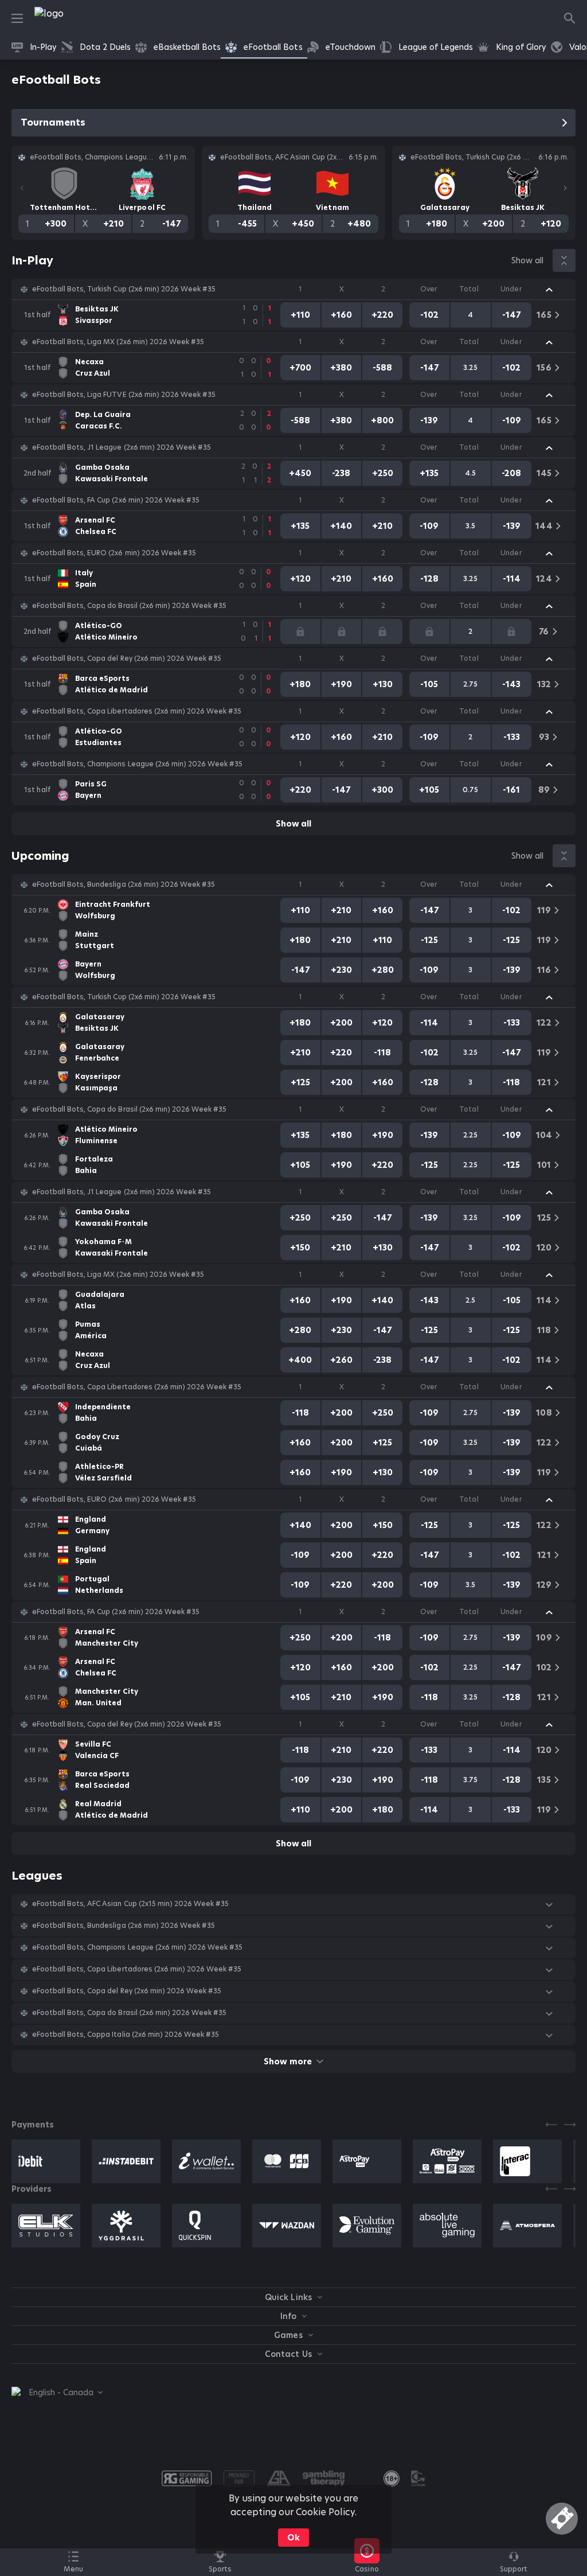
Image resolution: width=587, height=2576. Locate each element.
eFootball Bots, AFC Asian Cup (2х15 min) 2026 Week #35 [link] (130, 1904)
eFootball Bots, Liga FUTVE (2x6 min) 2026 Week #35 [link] (124, 395)
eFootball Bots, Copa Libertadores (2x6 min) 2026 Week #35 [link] (137, 711)
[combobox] (57, 2392)
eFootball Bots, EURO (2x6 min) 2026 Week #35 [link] (114, 553)
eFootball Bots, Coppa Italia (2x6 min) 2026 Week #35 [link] (126, 2035)
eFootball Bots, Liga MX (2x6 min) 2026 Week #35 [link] (118, 342)
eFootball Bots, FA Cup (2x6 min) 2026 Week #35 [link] (116, 500)
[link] (75, 18)
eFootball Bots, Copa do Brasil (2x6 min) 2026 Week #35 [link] (129, 606)
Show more (287, 2061)
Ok (293, 2538)
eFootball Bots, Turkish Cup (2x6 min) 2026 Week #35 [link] (124, 289)
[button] (293, 289)
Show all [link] (527, 260)
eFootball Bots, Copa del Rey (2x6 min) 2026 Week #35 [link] (127, 658)
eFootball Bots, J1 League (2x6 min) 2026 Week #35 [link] (122, 447)
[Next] (565, 188)
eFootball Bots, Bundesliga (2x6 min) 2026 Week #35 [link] (124, 884)
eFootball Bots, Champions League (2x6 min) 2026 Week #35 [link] (137, 764)
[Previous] (22, 188)
